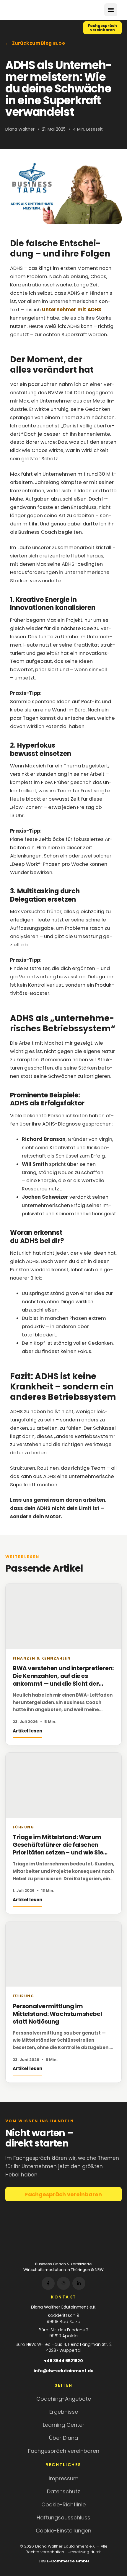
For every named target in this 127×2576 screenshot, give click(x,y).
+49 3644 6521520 (63, 2361)
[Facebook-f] (48, 2283)
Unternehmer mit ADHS (72, 310)
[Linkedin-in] (79, 2283)
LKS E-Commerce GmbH (64, 2561)
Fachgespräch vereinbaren (63, 2194)
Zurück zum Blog (32, 43)
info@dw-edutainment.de (64, 2371)
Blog (59, 44)
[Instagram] (63, 2283)
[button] (111, 10)
